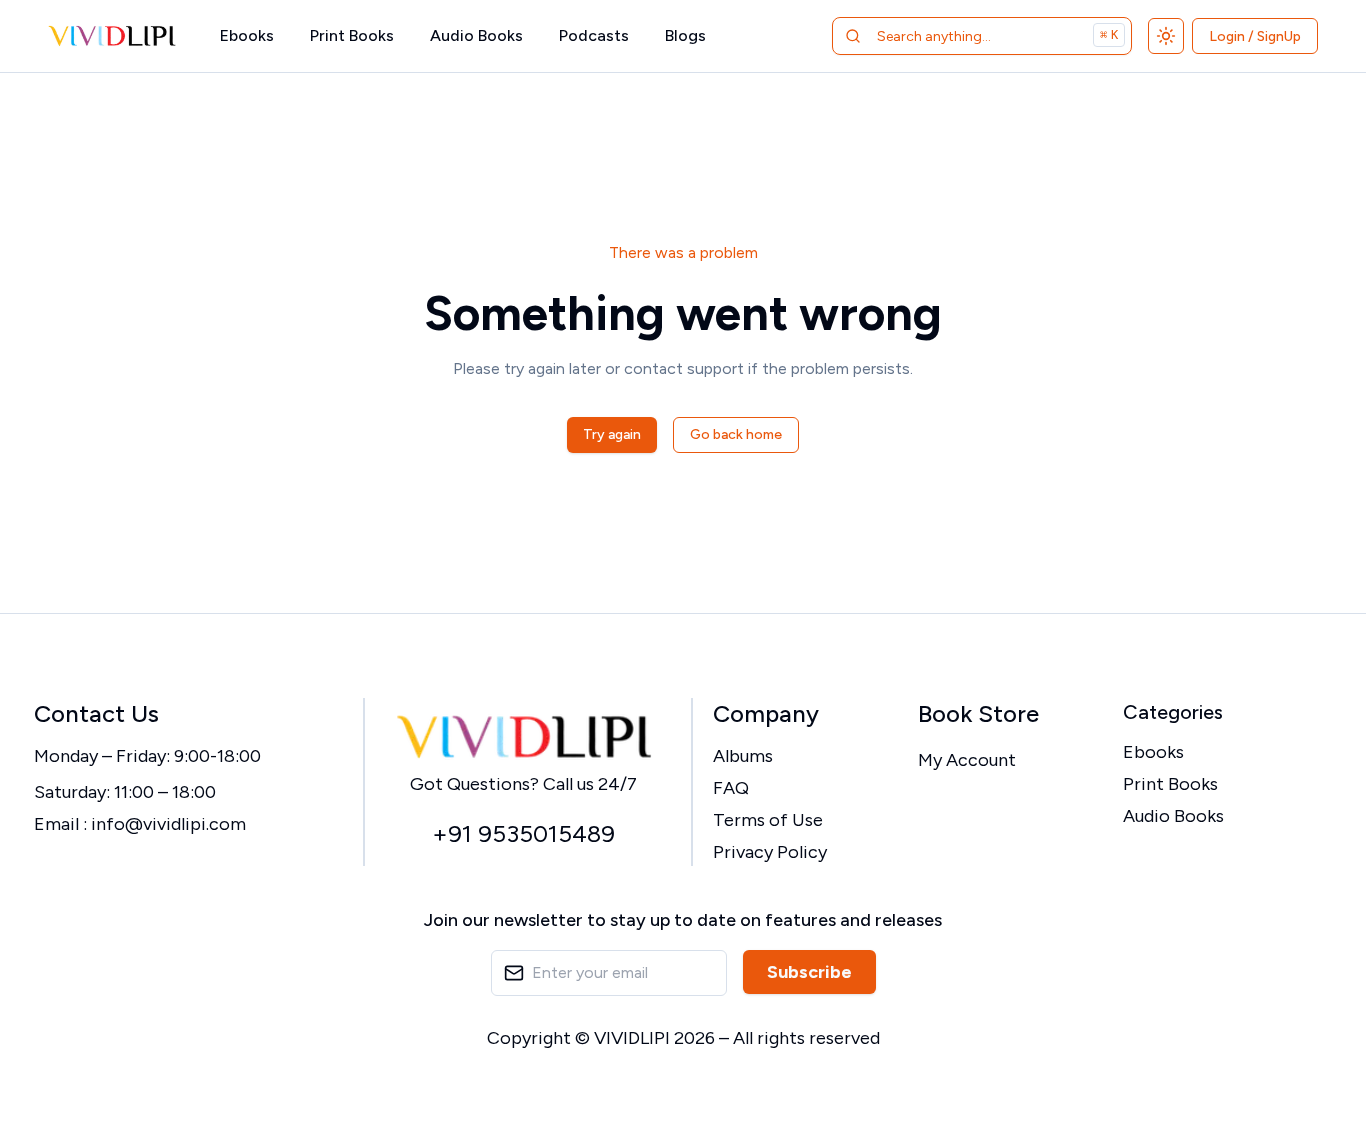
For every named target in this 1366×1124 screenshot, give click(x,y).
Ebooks (247, 35)
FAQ (731, 788)
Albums (743, 756)
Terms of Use (768, 820)
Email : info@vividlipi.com (140, 824)
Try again (612, 434)
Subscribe (809, 972)
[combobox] (956, 36)
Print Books (352, 35)
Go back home (736, 434)
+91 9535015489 (523, 833)
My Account (967, 760)
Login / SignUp (1255, 36)
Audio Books (476, 35)
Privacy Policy (770, 852)
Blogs (685, 35)
